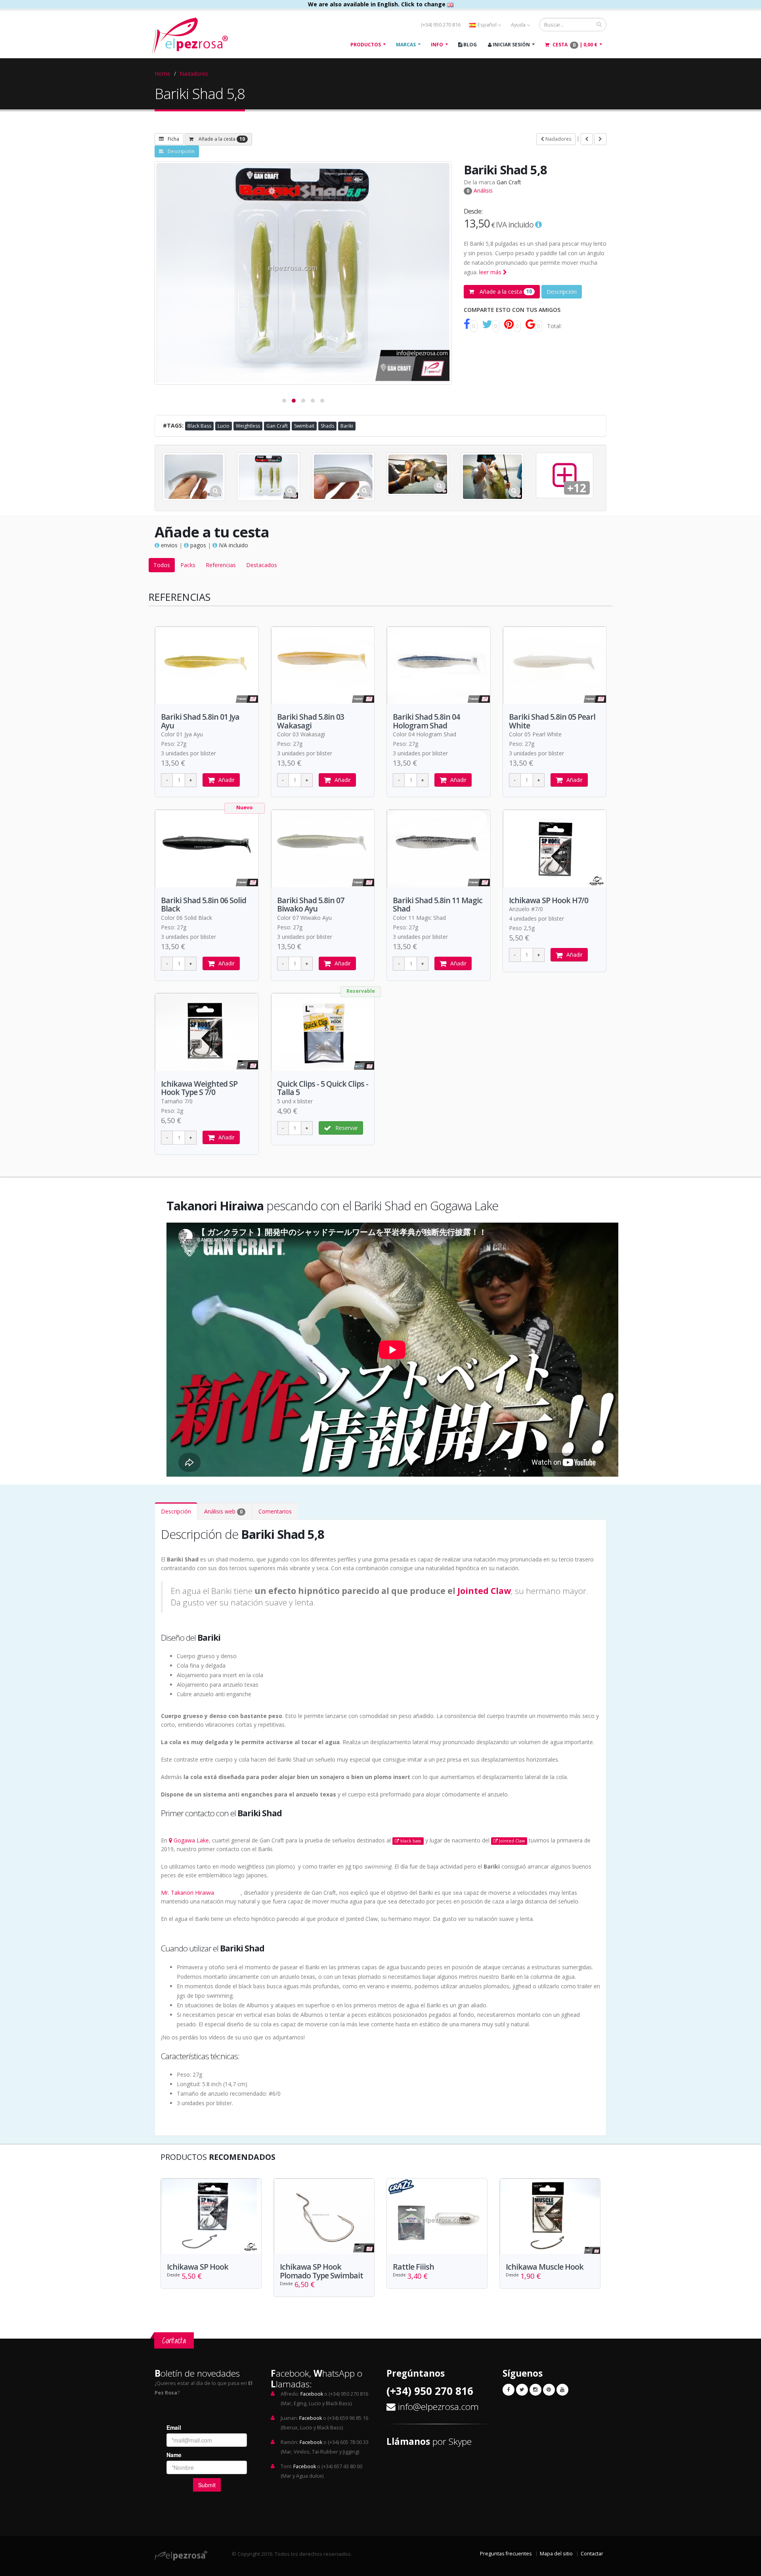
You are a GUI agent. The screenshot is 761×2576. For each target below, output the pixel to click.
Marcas (406, 45)
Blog (469, 45)
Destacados (262, 565)
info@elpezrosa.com (438, 2407)
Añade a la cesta (221, 139)
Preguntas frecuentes (506, 2554)
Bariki (347, 426)
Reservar (347, 1128)
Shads (327, 426)
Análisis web (223, 1511)
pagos (197, 545)
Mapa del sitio (556, 2554)
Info (437, 45)
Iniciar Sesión (511, 45)
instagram (228, 1893)
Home (163, 74)
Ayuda (519, 25)
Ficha (173, 139)
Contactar (592, 2554)
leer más (491, 272)
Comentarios (275, 1511)
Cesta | (574, 45)
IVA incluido (233, 545)
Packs (188, 565)
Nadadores (194, 74)
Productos (366, 45)
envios (168, 545)
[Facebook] (509, 2390)
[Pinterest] (549, 2390)
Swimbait (304, 426)
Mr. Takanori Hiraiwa (187, 1893)
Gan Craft (509, 182)
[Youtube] (562, 2390)
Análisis (480, 190)
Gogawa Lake (191, 1840)
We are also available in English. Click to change (378, 4)
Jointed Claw (484, 1591)
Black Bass (199, 426)
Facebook (312, 2394)
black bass (411, 1841)
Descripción (181, 151)
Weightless (248, 426)
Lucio (224, 426)
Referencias (221, 565)
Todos (162, 565)
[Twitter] (522, 2390)
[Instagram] (535, 2390)
